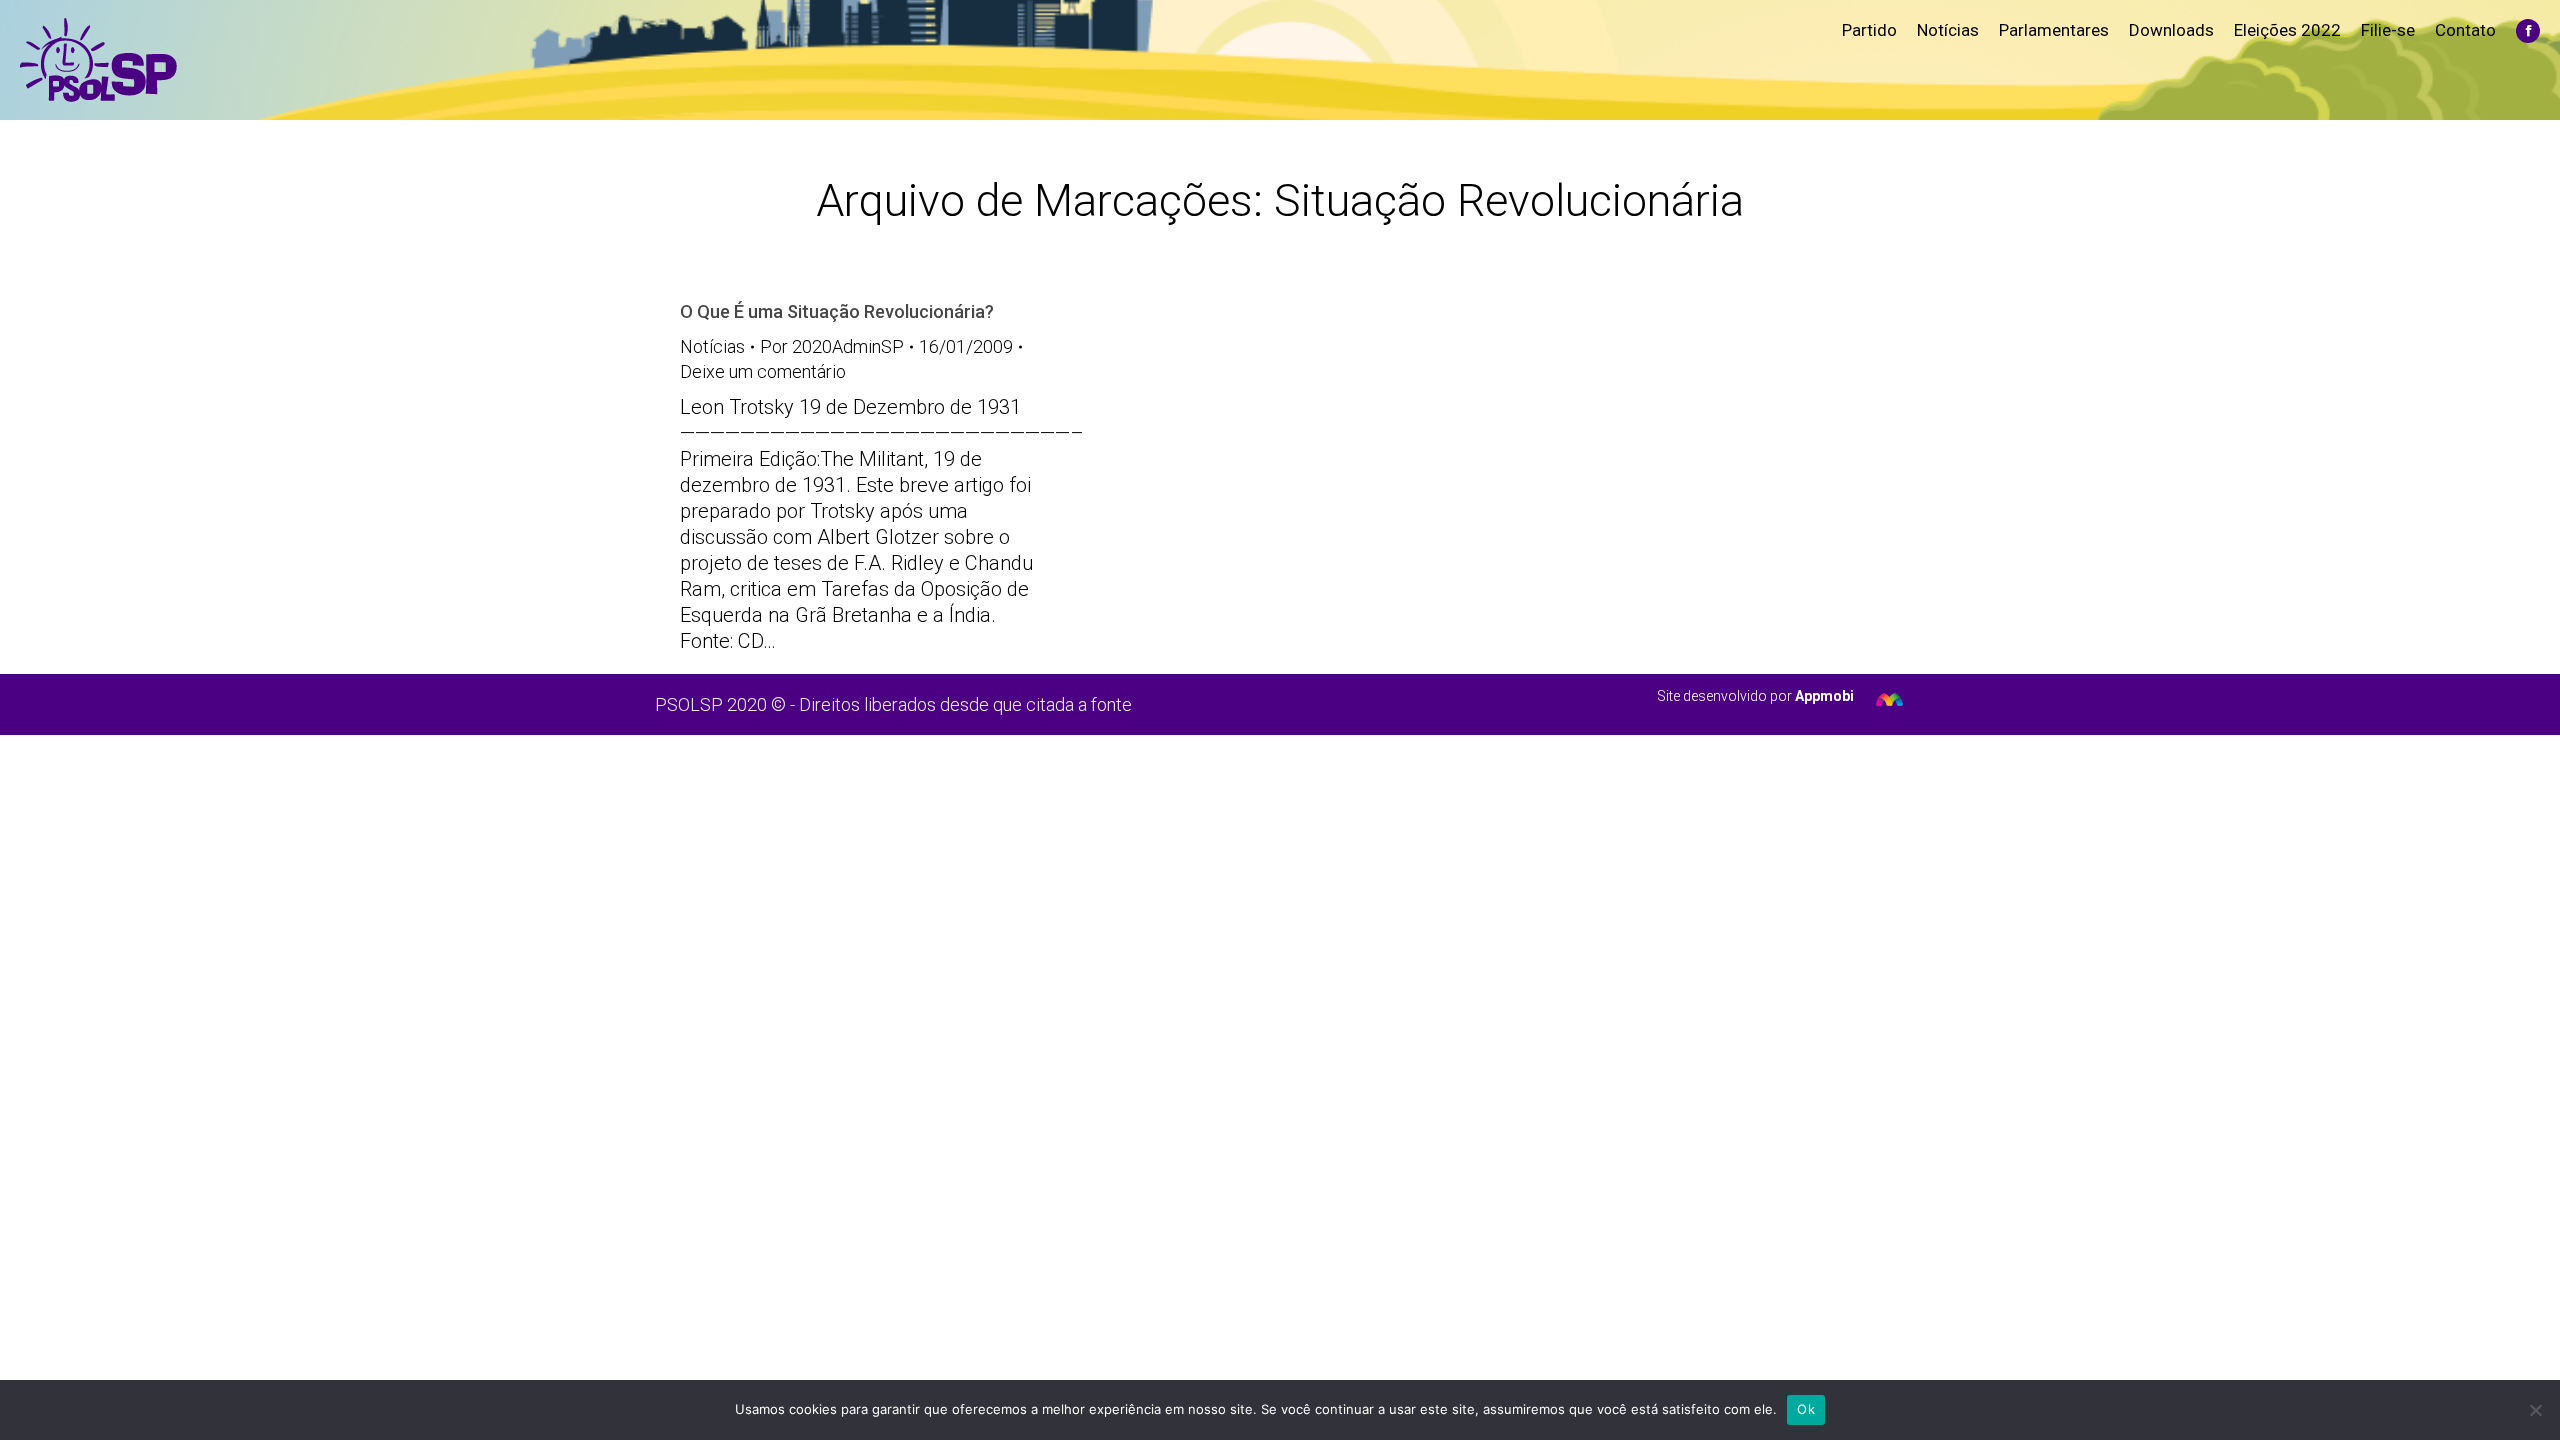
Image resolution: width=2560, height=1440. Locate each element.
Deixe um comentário (763, 371)
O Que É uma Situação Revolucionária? (837, 311)
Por (832, 346)
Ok (1806, 1409)
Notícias (712, 346)
